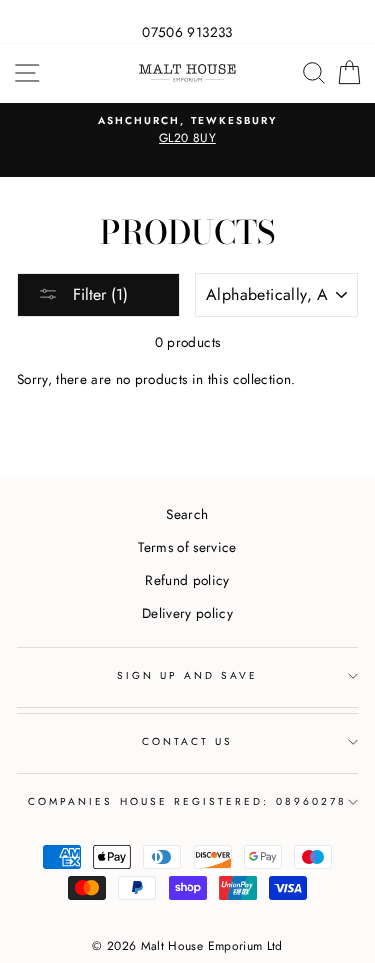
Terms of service (187, 547)
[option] (187, 131)
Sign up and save (188, 675)
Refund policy (187, 580)
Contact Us (188, 741)
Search (187, 514)
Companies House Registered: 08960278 (187, 801)
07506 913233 (187, 32)
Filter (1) (98, 294)
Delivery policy (187, 613)
